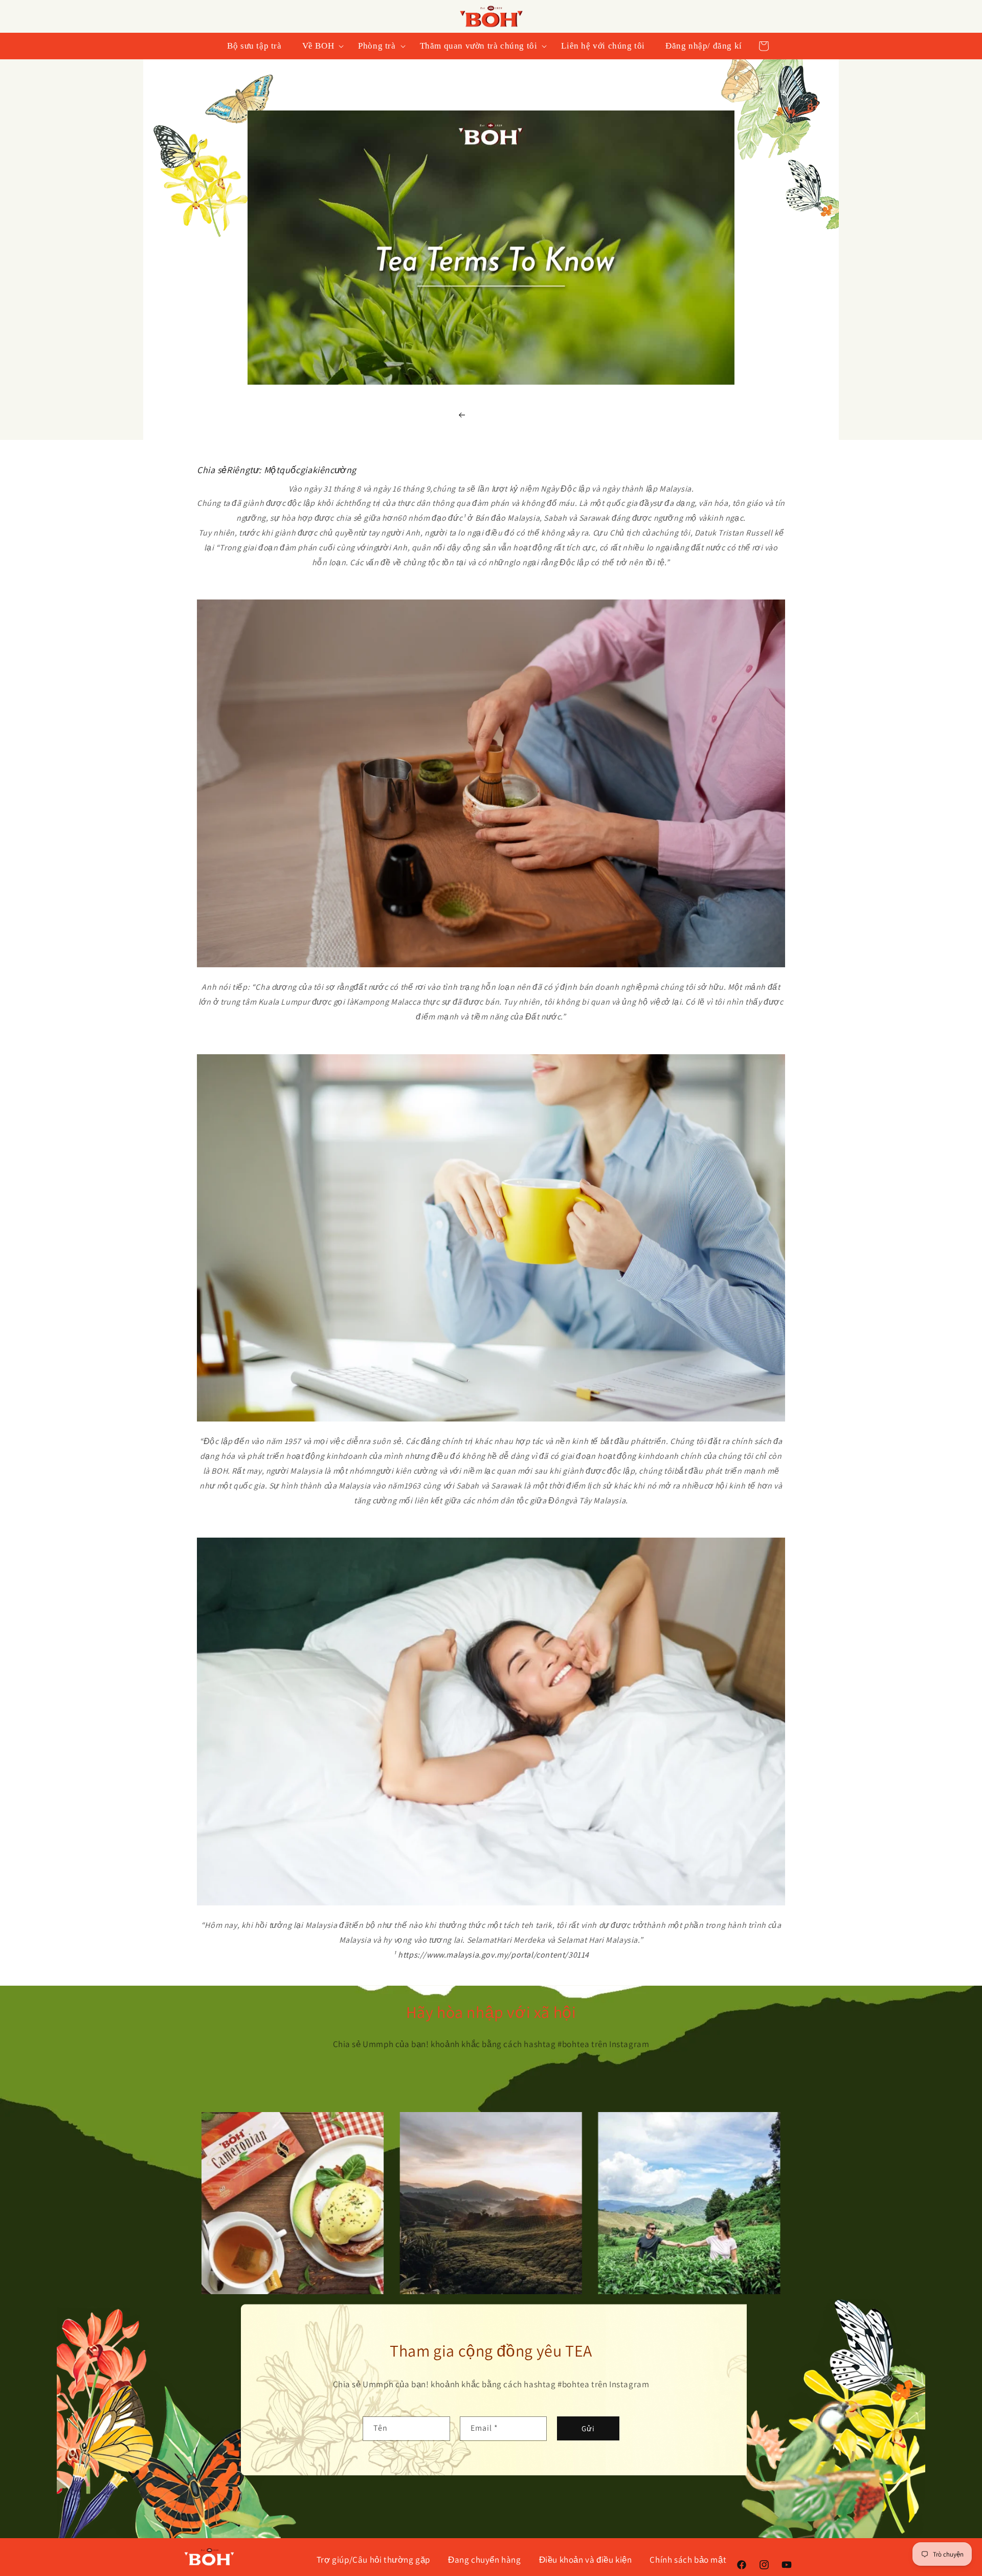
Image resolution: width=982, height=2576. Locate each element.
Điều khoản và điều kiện (586, 2560)
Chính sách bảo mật (688, 2560)
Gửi (588, 2428)
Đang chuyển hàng (485, 2560)
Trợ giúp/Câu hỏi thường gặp (373, 2560)
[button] (320, 46)
